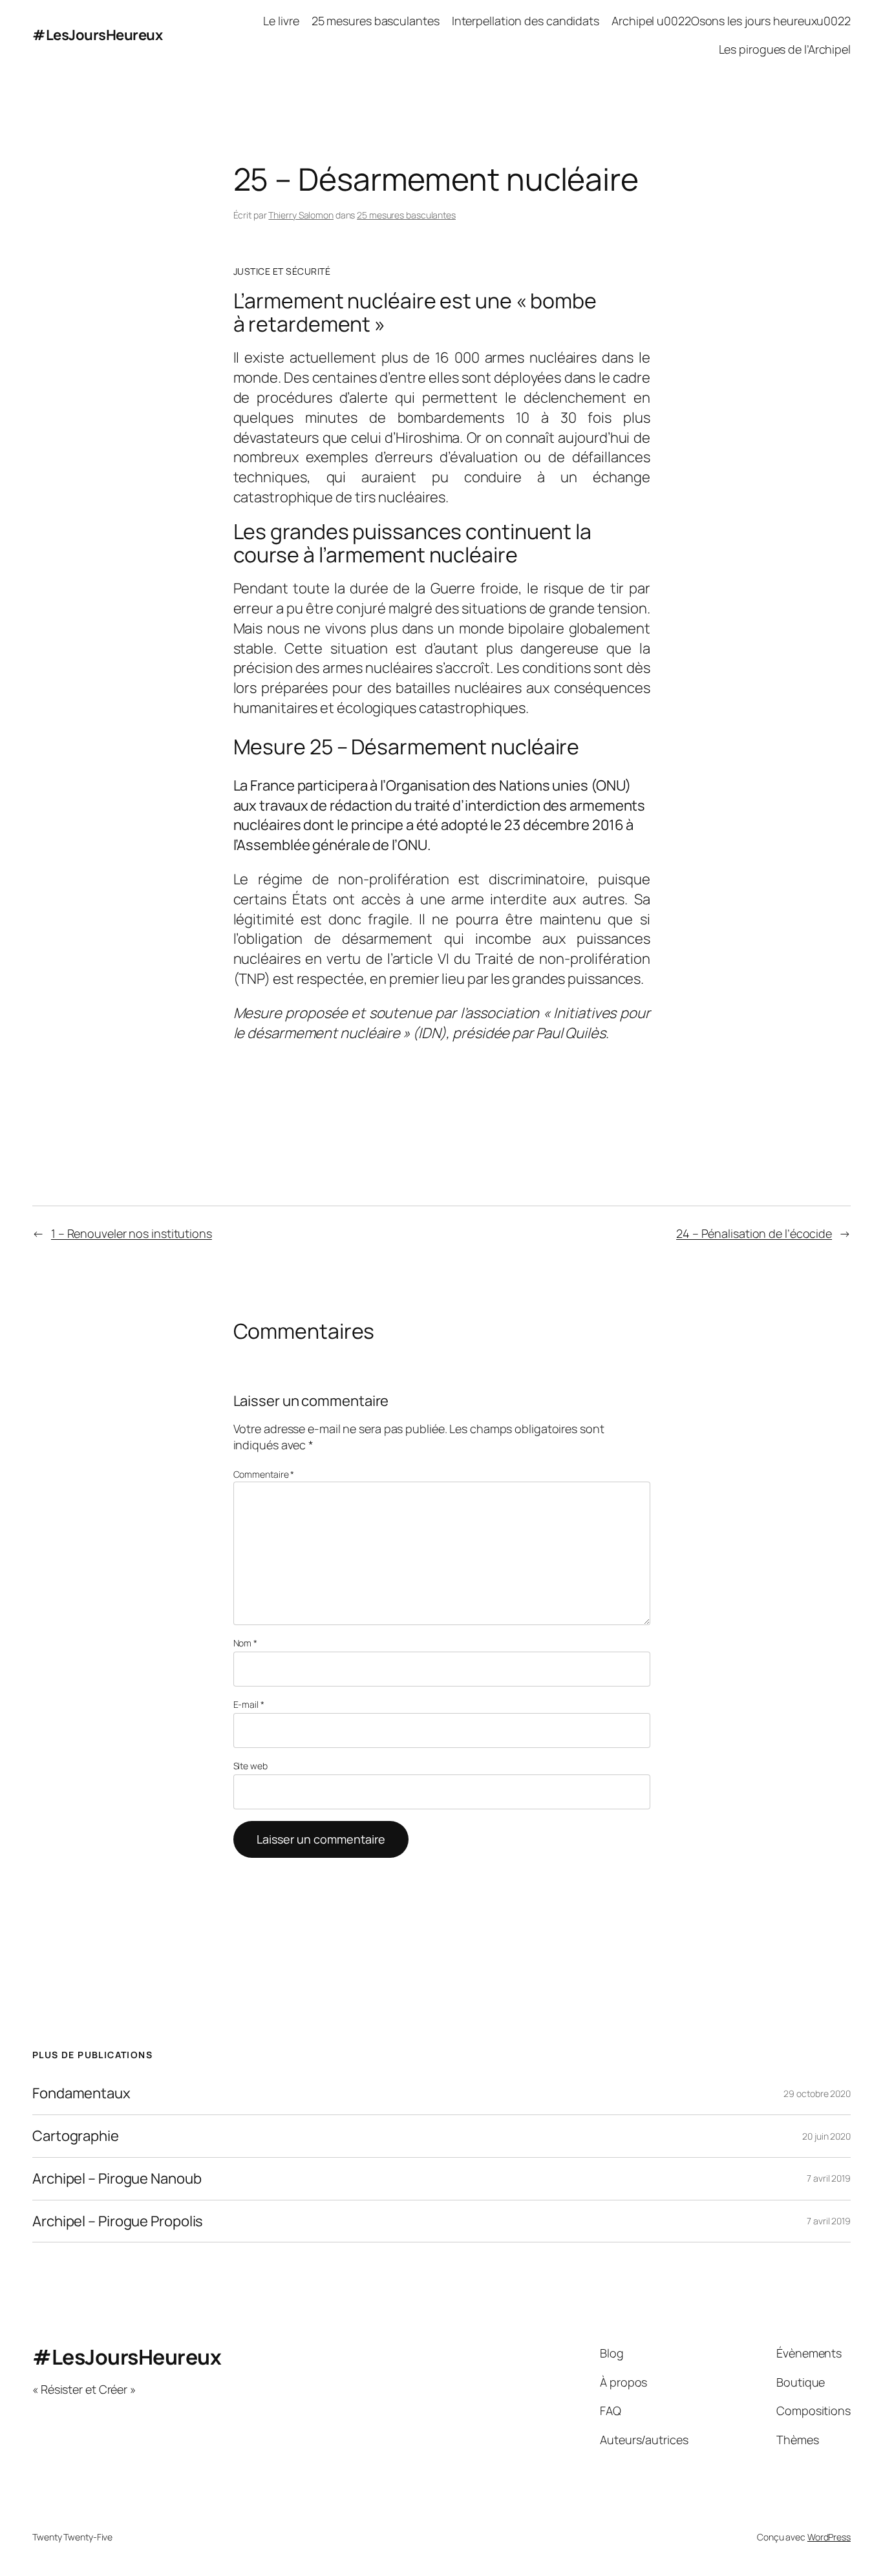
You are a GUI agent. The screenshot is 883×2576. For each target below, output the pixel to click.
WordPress (829, 2537)
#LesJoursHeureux (97, 35)
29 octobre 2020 (817, 2093)
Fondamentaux (81, 2093)
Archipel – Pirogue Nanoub (117, 2179)
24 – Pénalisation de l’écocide (754, 1233)
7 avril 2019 (829, 2178)
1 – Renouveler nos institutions (132, 1233)
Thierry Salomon (301, 215)
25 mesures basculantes (406, 215)
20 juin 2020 (826, 2136)
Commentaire (264, 1474)
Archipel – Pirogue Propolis (118, 2221)
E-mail (249, 1704)
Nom (246, 1643)
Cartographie (76, 2136)
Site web (250, 1766)
